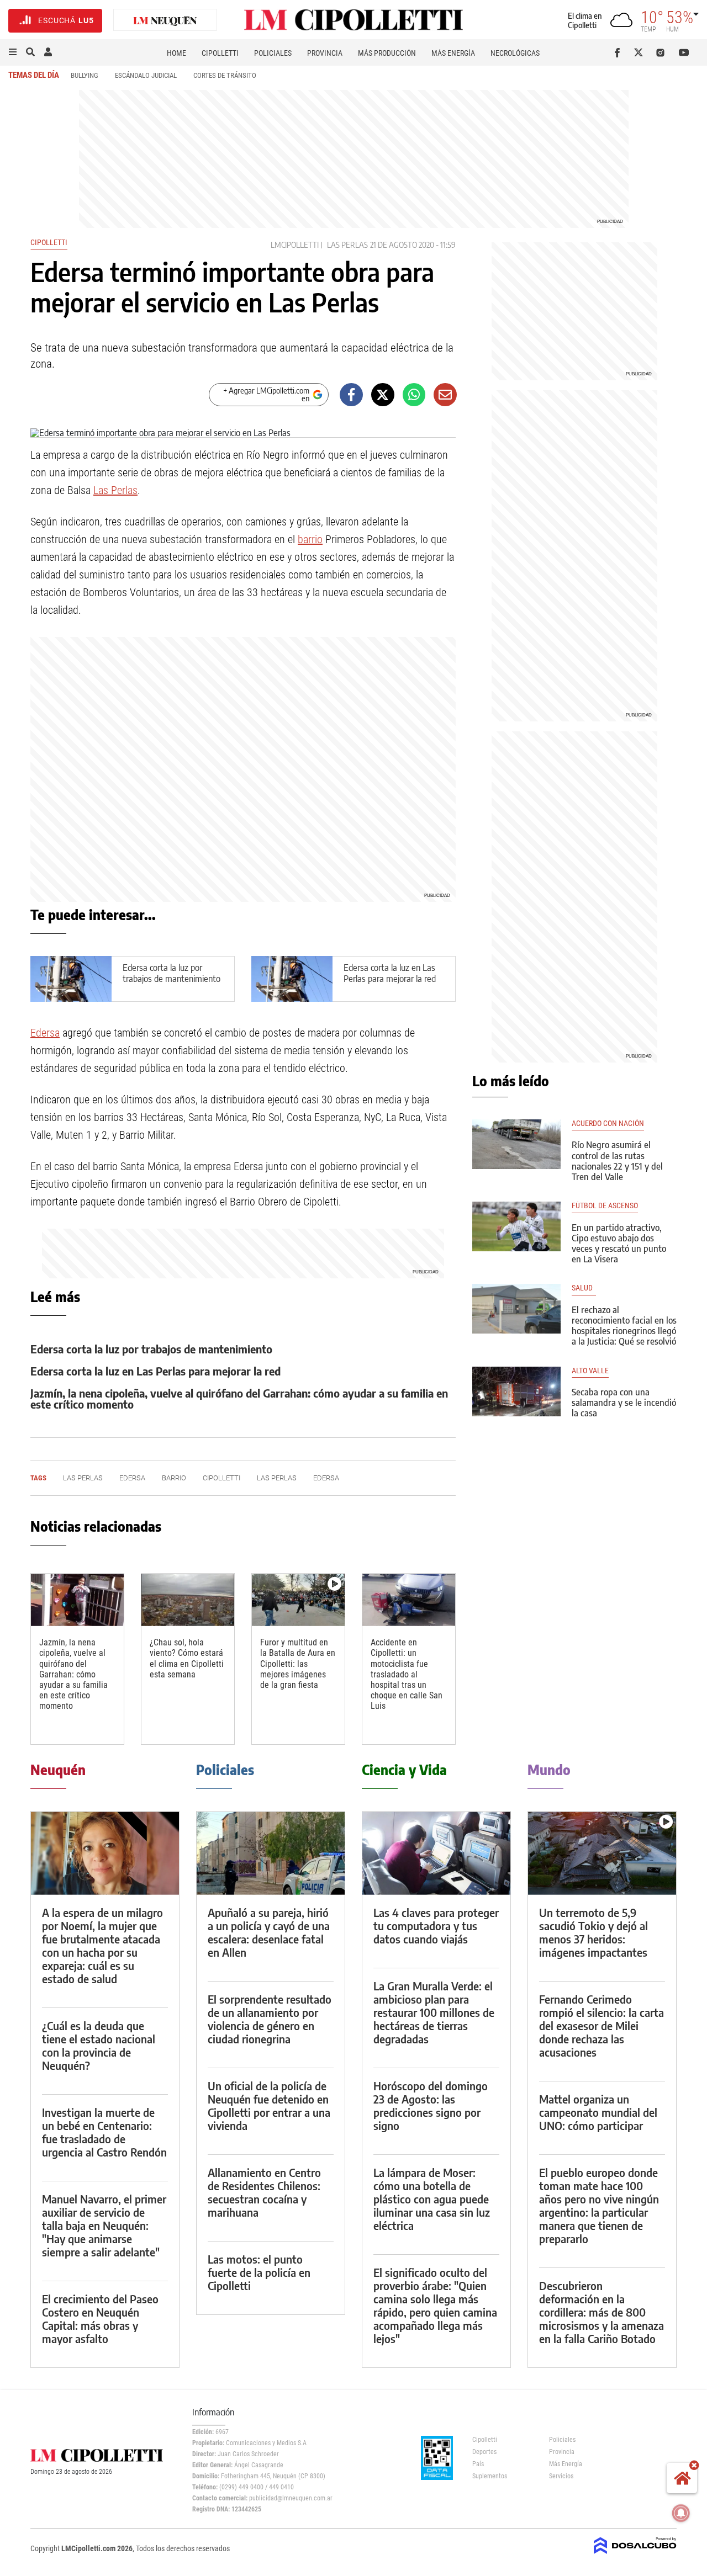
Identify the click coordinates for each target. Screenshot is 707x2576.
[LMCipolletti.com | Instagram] (663, 52)
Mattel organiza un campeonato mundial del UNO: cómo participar (598, 2112)
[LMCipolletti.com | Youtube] (684, 52)
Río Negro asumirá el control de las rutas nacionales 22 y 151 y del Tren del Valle (617, 1161)
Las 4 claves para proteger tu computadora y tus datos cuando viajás (436, 1926)
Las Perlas (347, 245)
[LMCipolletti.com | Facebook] (619, 52)
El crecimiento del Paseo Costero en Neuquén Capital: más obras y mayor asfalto (100, 2319)
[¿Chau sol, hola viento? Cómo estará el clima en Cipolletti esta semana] (188, 1600)
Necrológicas (515, 53)
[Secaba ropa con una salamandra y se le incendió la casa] (516, 1391)
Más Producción (387, 53)
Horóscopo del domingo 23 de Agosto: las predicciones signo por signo (431, 2105)
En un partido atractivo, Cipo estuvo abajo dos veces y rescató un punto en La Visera (619, 1244)
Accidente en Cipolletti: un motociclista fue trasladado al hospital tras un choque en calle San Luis (407, 1674)
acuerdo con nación (608, 1124)
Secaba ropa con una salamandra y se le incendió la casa (624, 1403)
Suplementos (490, 2476)
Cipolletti (220, 53)
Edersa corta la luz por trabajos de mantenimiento (172, 973)
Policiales (273, 53)
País (478, 2464)
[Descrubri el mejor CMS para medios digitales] (635, 2555)
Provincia (325, 53)
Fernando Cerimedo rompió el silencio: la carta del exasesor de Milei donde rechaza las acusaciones (602, 2025)
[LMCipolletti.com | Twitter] (641, 52)
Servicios (561, 2476)
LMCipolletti (295, 245)
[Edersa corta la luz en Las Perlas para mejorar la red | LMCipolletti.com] (292, 979)
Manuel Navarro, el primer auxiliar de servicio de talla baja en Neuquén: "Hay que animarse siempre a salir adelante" (104, 2225)
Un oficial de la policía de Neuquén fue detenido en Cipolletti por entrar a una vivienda (269, 2105)
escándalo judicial (146, 75)
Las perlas (277, 1478)
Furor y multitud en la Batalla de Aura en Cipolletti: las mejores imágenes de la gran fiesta (298, 1664)
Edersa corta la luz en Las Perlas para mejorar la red (390, 973)
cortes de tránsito (225, 75)
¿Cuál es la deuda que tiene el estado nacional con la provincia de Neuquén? (99, 2045)
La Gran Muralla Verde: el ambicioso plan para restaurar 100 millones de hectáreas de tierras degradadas (434, 2012)
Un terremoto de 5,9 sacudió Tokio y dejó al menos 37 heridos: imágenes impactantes (593, 1932)
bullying (85, 75)
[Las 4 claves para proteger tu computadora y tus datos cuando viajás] (436, 1853)
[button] (13, 52)
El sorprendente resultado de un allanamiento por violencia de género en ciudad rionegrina (270, 2019)
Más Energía (453, 53)
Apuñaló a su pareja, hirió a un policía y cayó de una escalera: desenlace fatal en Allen (269, 1932)
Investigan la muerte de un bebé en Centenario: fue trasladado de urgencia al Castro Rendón (104, 2132)
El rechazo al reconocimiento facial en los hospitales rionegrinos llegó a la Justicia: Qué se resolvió (624, 1326)
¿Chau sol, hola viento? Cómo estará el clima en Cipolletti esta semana (187, 1658)
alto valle (590, 1371)
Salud (584, 1288)
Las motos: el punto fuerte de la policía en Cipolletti (259, 2272)
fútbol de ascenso (605, 1206)
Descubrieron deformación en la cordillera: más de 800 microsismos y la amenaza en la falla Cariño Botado (602, 2312)
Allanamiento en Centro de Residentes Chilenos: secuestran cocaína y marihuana (264, 2192)
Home (176, 53)
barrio (310, 539)
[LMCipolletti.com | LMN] (165, 21)
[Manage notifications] (681, 2513)
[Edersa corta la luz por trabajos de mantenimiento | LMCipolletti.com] (71, 979)
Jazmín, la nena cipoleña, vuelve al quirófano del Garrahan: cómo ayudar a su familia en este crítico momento (239, 1398)
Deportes (484, 2452)
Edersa (45, 1033)
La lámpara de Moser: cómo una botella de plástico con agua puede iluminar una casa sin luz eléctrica (432, 2199)
